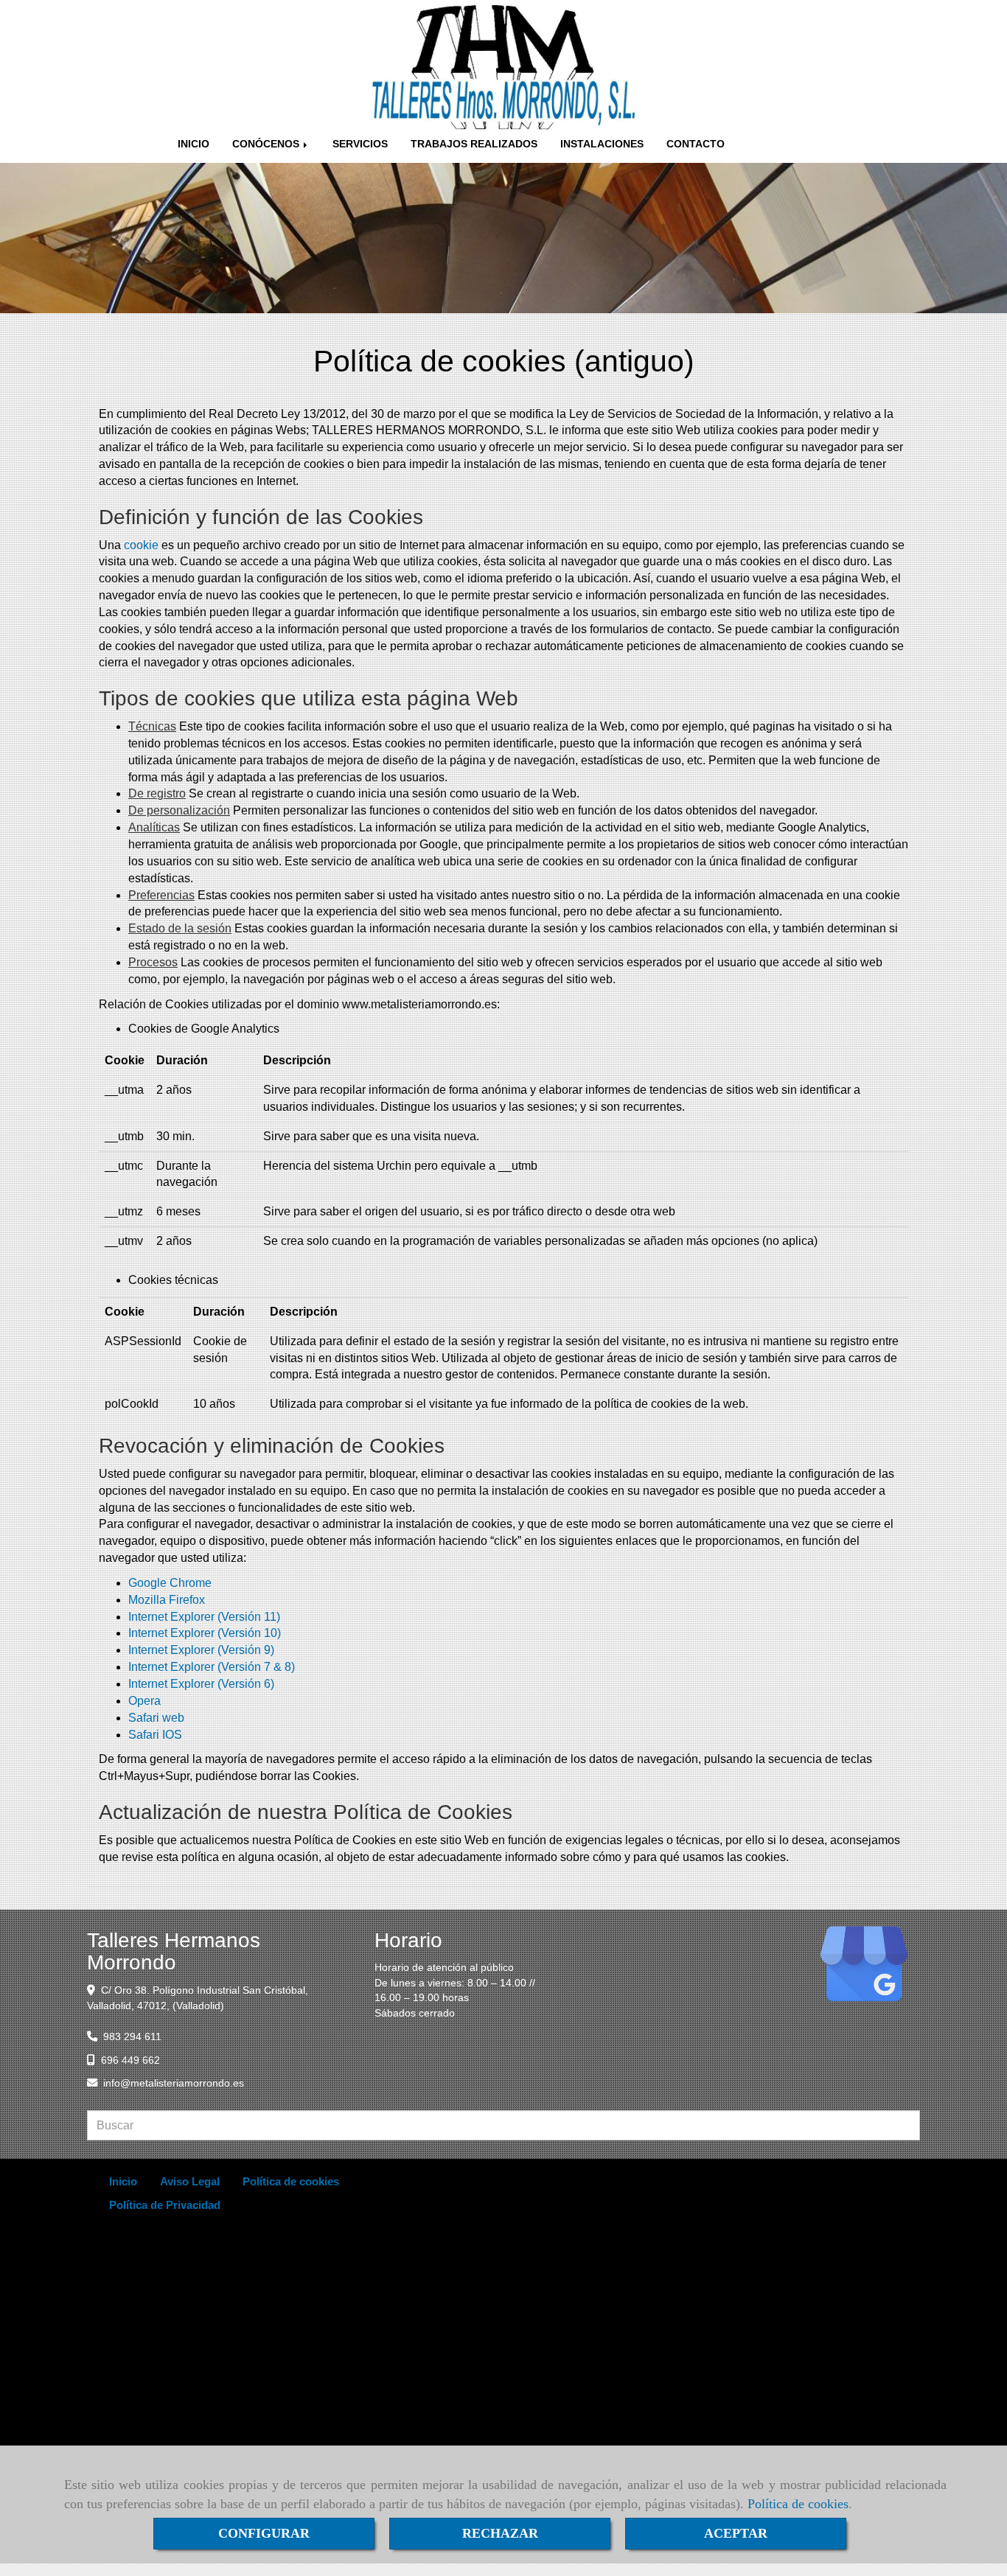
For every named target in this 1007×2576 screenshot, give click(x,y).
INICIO (194, 144)
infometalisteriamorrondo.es (174, 2083)
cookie (141, 545)
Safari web (156, 1718)
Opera (144, 1701)
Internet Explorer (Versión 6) (201, 1684)
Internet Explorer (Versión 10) (205, 1633)
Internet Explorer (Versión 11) (204, 1617)
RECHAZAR (500, 2533)
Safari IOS (155, 1735)
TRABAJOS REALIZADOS (474, 144)
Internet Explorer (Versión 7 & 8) (212, 1667)
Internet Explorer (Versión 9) (201, 1650)
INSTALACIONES (602, 144)
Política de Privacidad (165, 2205)
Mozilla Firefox (167, 1600)
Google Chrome (170, 1583)
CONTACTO (696, 144)
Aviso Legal (190, 2181)
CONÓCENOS (267, 144)
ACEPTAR (736, 2533)
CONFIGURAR (264, 2533)
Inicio (123, 2181)
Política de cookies (798, 2504)
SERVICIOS (360, 144)
